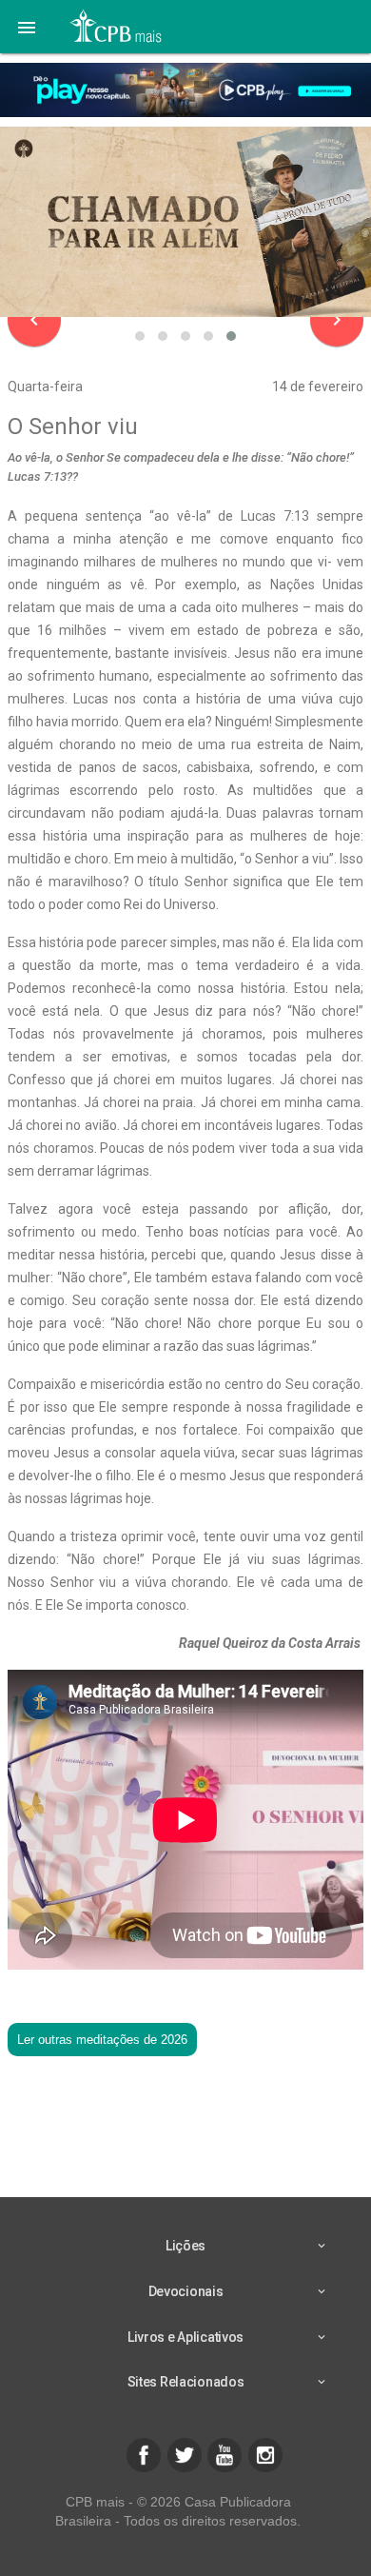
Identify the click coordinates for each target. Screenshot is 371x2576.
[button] (27, 27)
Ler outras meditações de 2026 (102, 2040)
